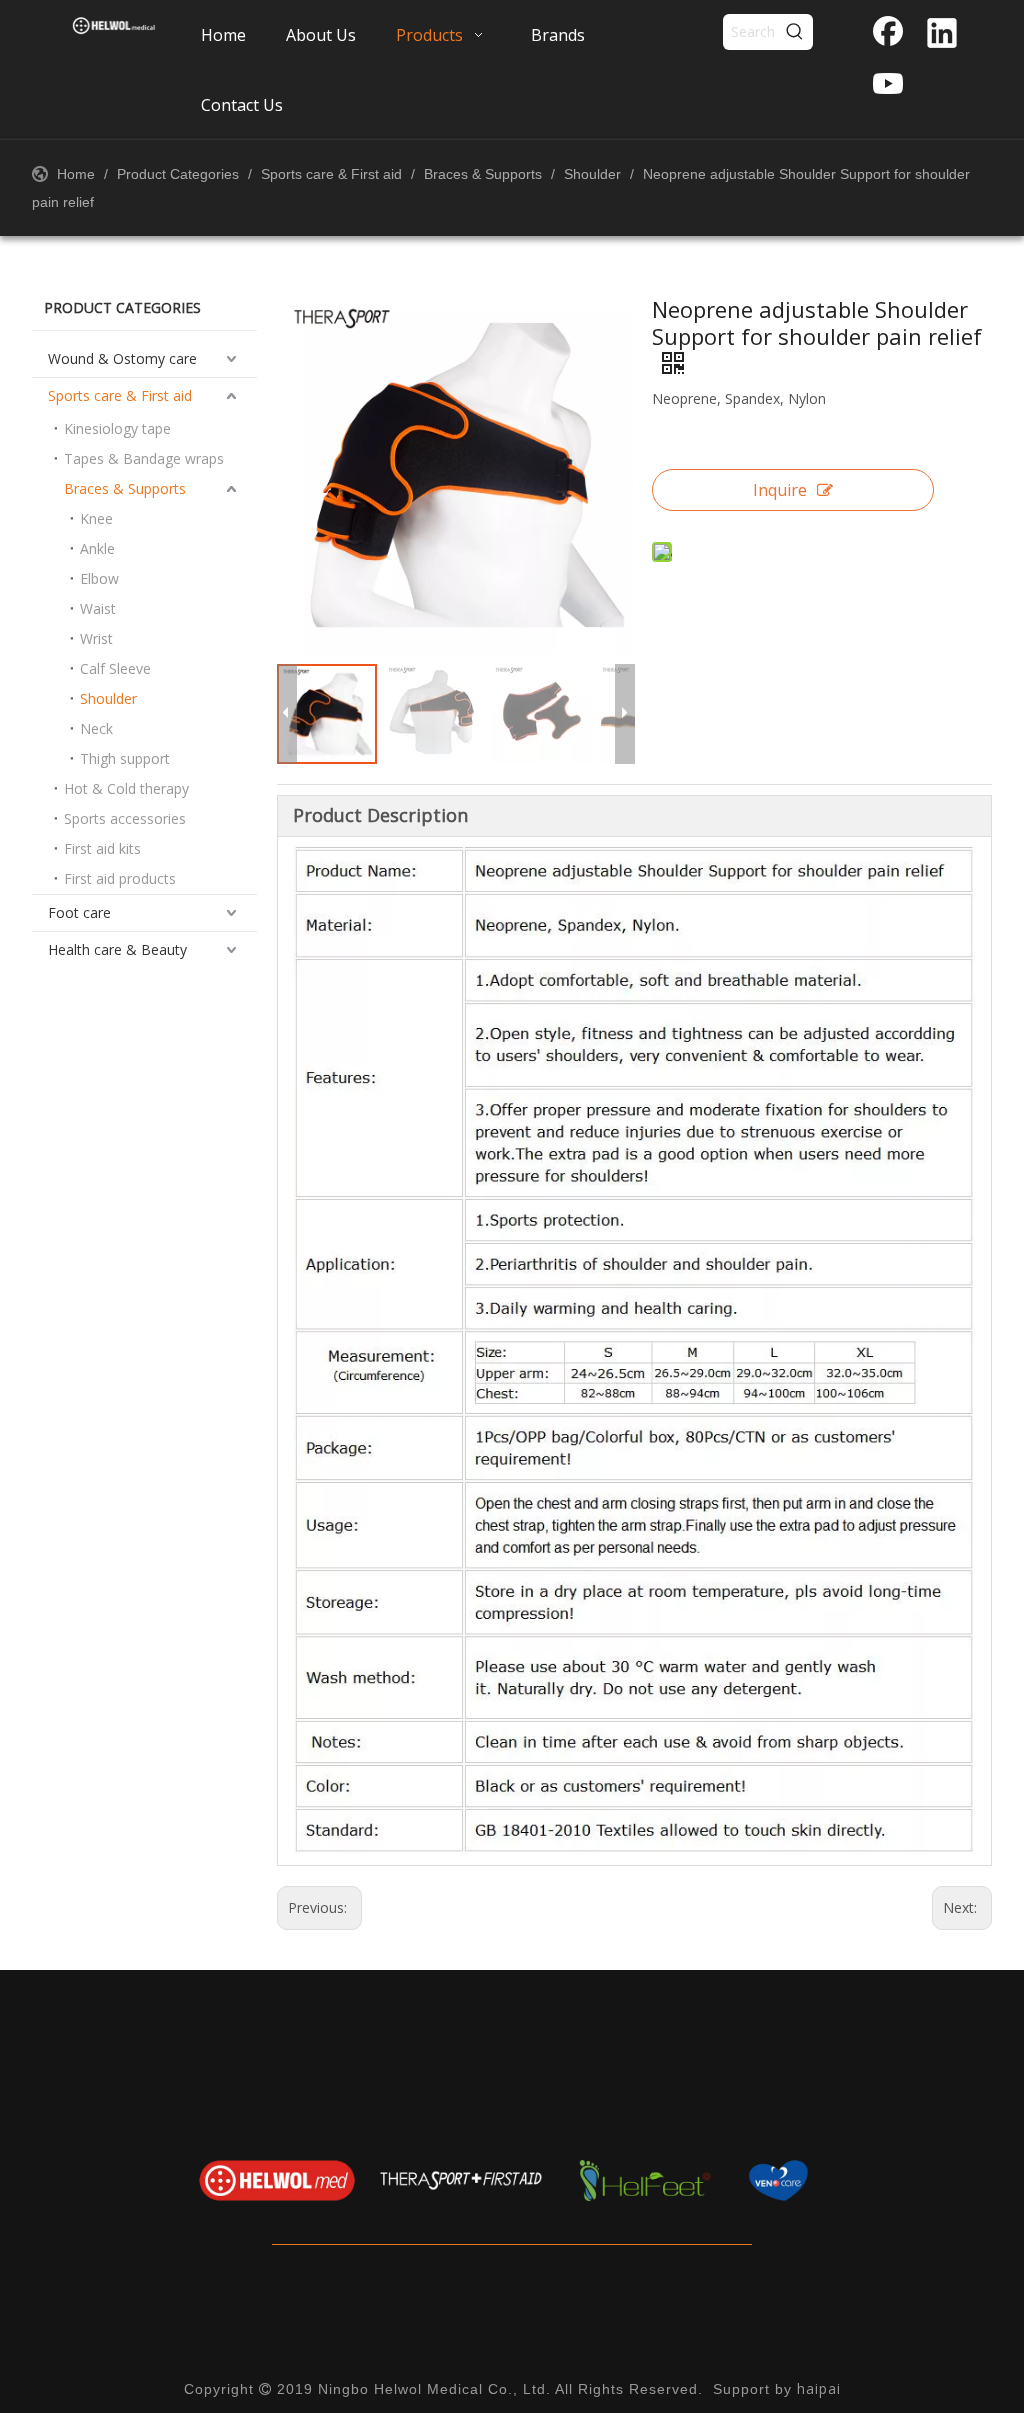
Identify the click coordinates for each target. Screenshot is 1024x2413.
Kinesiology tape (117, 428)
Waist (98, 608)
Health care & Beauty (117, 949)
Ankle (97, 548)
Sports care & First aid (120, 395)
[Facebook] (888, 35)
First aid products (120, 878)
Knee (96, 518)
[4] (829, 2180)
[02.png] (461, 2180)
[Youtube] (888, 85)
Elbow (99, 578)
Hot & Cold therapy (126, 788)
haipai (819, 2388)
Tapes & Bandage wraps (144, 458)
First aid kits (102, 848)
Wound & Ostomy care (122, 358)
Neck (96, 728)
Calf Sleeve (115, 668)
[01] (277, 2180)
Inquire (780, 490)
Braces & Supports (125, 488)
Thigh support (125, 758)
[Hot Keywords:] (795, 32)
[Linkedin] (942, 35)
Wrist (96, 638)
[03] (645, 2180)
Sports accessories (125, 818)
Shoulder (108, 698)
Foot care (79, 912)
